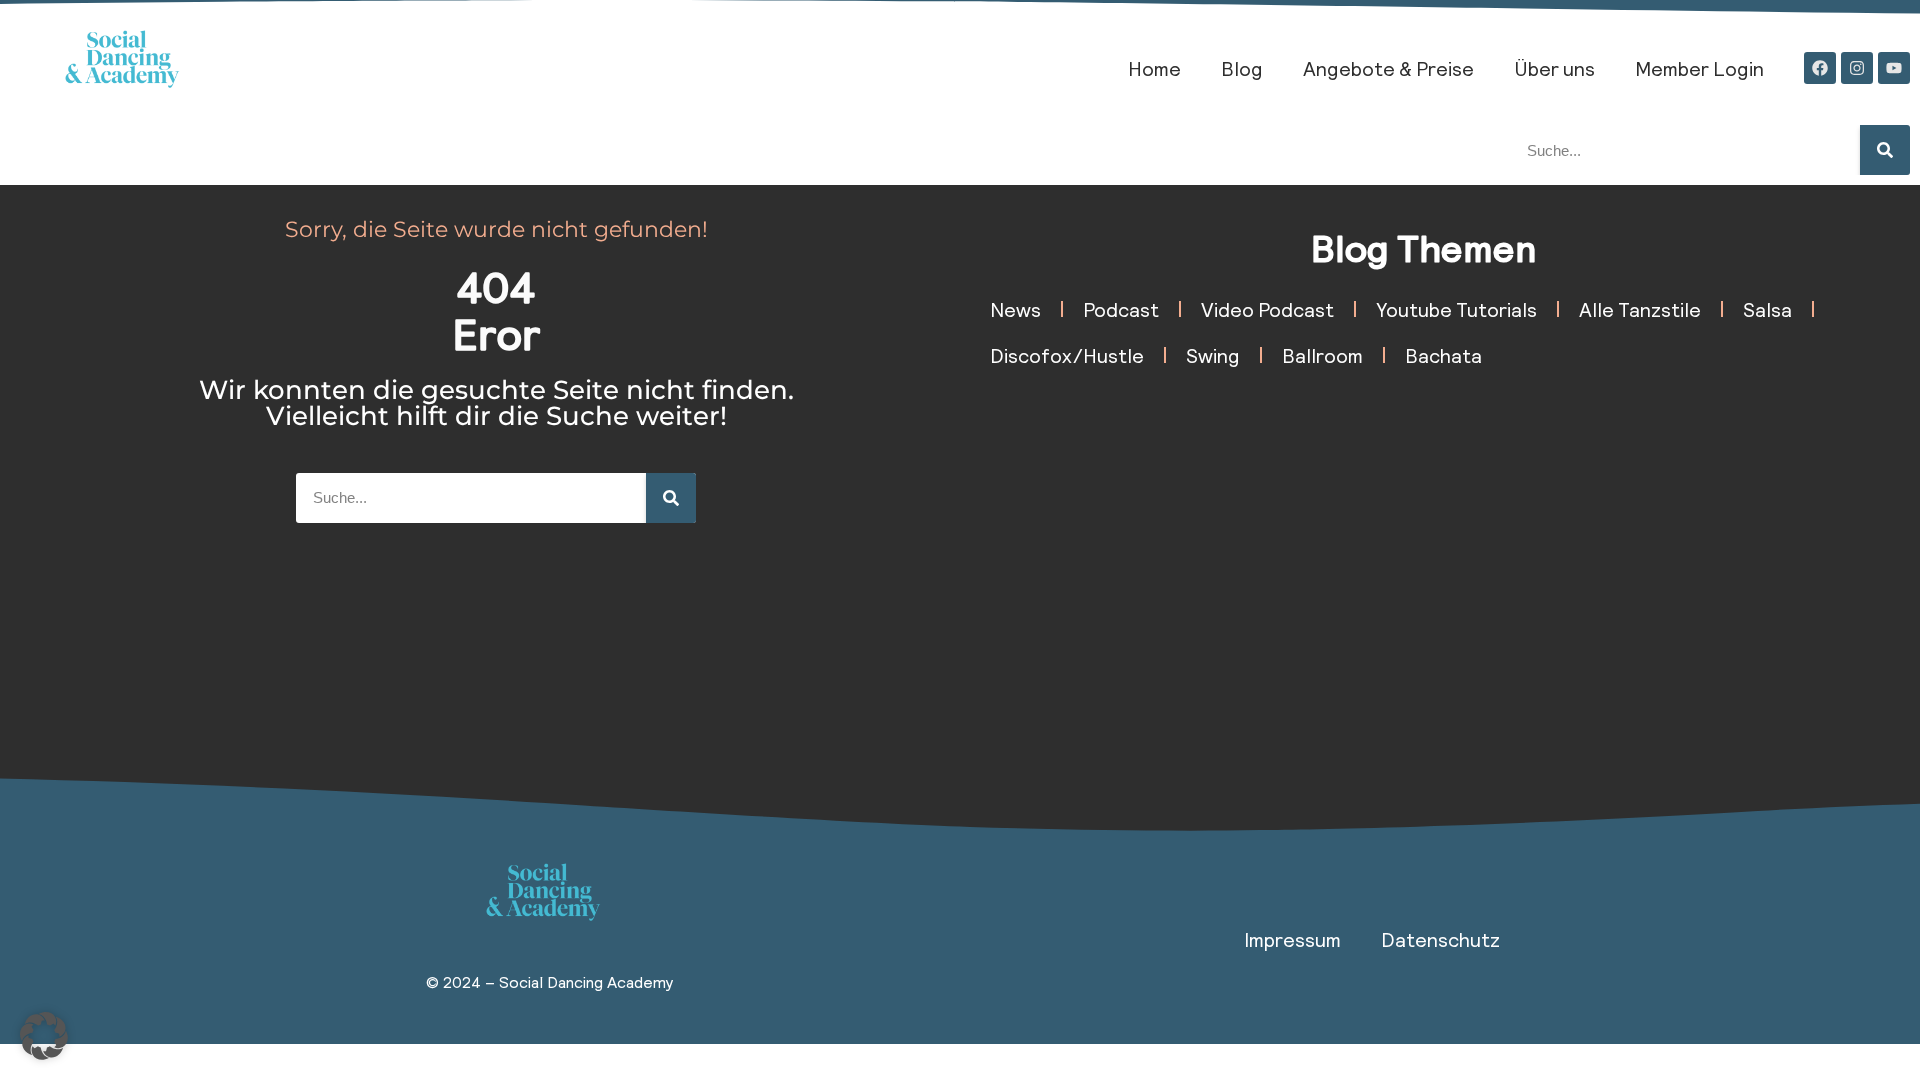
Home (1154, 68)
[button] (44, 1036)
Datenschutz (1440, 939)
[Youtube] (1894, 68)
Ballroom (1322, 355)
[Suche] (1885, 150)
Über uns (1554, 68)
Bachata (1443, 355)
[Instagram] (1857, 68)
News (1015, 309)
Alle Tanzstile (1640, 309)
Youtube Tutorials (1456, 309)
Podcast (1121, 309)
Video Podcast (1267, 309)
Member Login (1699, 68)
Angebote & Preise (1388, 68)
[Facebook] (1820, 68)
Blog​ (1242, 68)
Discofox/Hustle (1067, 355)
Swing (1213, 355)
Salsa (1767, 309)
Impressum (1292, 939)
